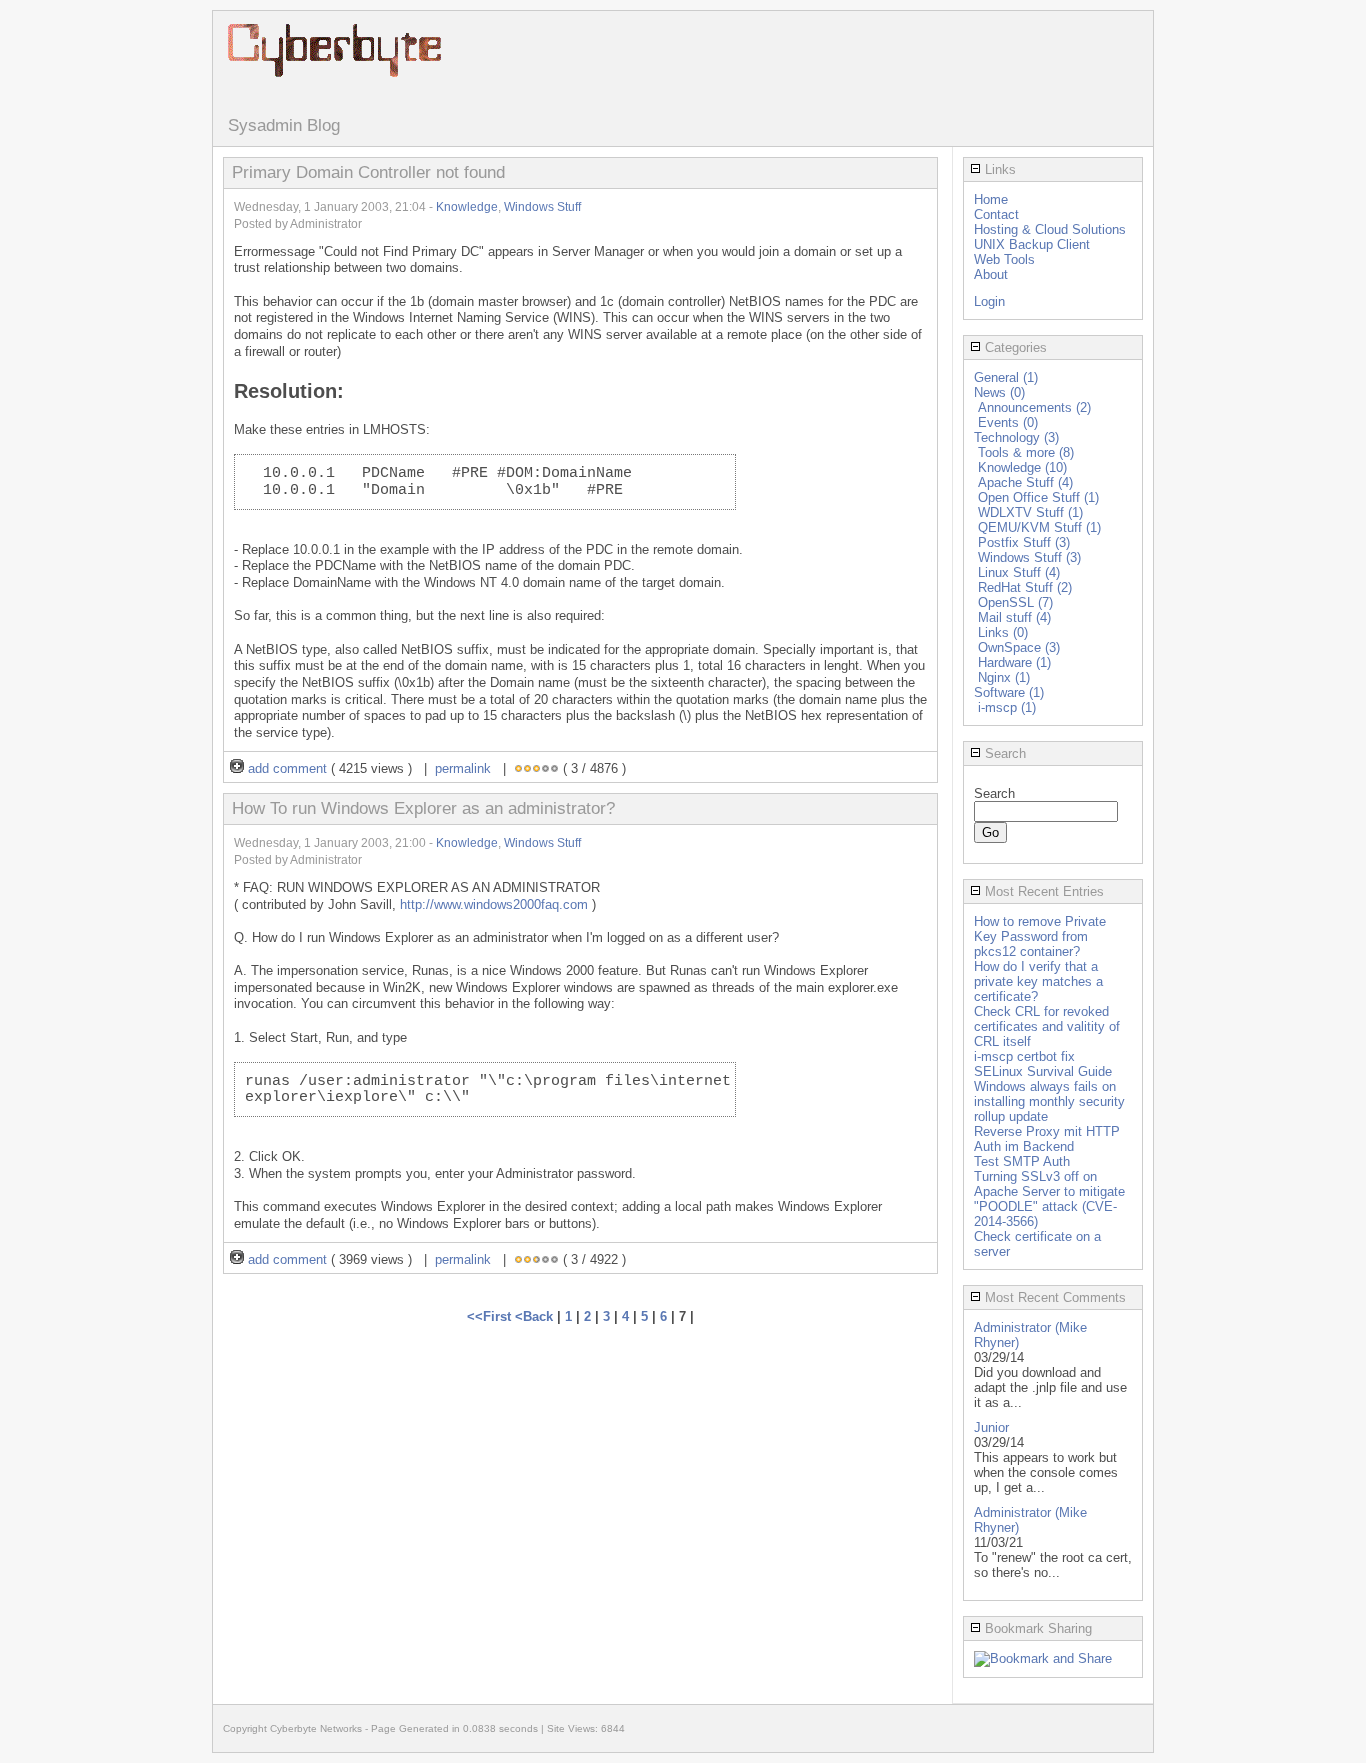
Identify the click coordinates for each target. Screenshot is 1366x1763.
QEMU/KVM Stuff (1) (1039, 527)
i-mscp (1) (1007, 707)
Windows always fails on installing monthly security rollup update (1049, 1101)
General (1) (1006, 377)
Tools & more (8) (1026, 452)
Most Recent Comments (1053, 1297)
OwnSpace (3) (1019, 647)
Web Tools (1004, 259)
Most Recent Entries (1042, 891)
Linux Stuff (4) (1019, 572)
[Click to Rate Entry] (518, 768)
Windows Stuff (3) (1029, 557)
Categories (1014, 347)
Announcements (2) (1034, 407)
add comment (287, 768)
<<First (491, 1316)
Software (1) (1009, 692)
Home (991, 199)
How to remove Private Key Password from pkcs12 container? (1040, 936)
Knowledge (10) (1022, 467)
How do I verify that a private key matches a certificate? (1038, 981)
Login (989, 301)
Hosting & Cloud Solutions (1050, 229)
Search (1003, 753)
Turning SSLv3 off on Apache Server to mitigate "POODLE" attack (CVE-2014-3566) (1049, 1199)
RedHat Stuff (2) (1025, 587)
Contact (996, 214)
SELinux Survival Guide (1043, 1071)
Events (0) (1008, 422)
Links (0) (1003, 632)
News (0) (999, 392)
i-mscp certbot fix (1024, 1056)
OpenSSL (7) (1015, 602)
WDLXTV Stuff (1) (1030, 512)
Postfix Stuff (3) (1024, 542)
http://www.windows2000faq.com (494, 904)
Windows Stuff (542, 207)
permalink (463, 768)
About (991, 274)
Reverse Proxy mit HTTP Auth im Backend (1047, 1139)
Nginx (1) (1004, 677)
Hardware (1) (1014, 662)
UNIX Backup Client (1032, 244)
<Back (536, 1316)
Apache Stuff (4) (1025, 482)
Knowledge (467, 207)
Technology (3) (1016, 437)
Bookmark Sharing (1036, 1628)
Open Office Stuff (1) (1038, 497)
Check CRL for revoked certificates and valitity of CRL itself (1047, 1026)
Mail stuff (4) (1014, 617)
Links (998, 169)
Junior (991, 1427)
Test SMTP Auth (1022, 1161)
